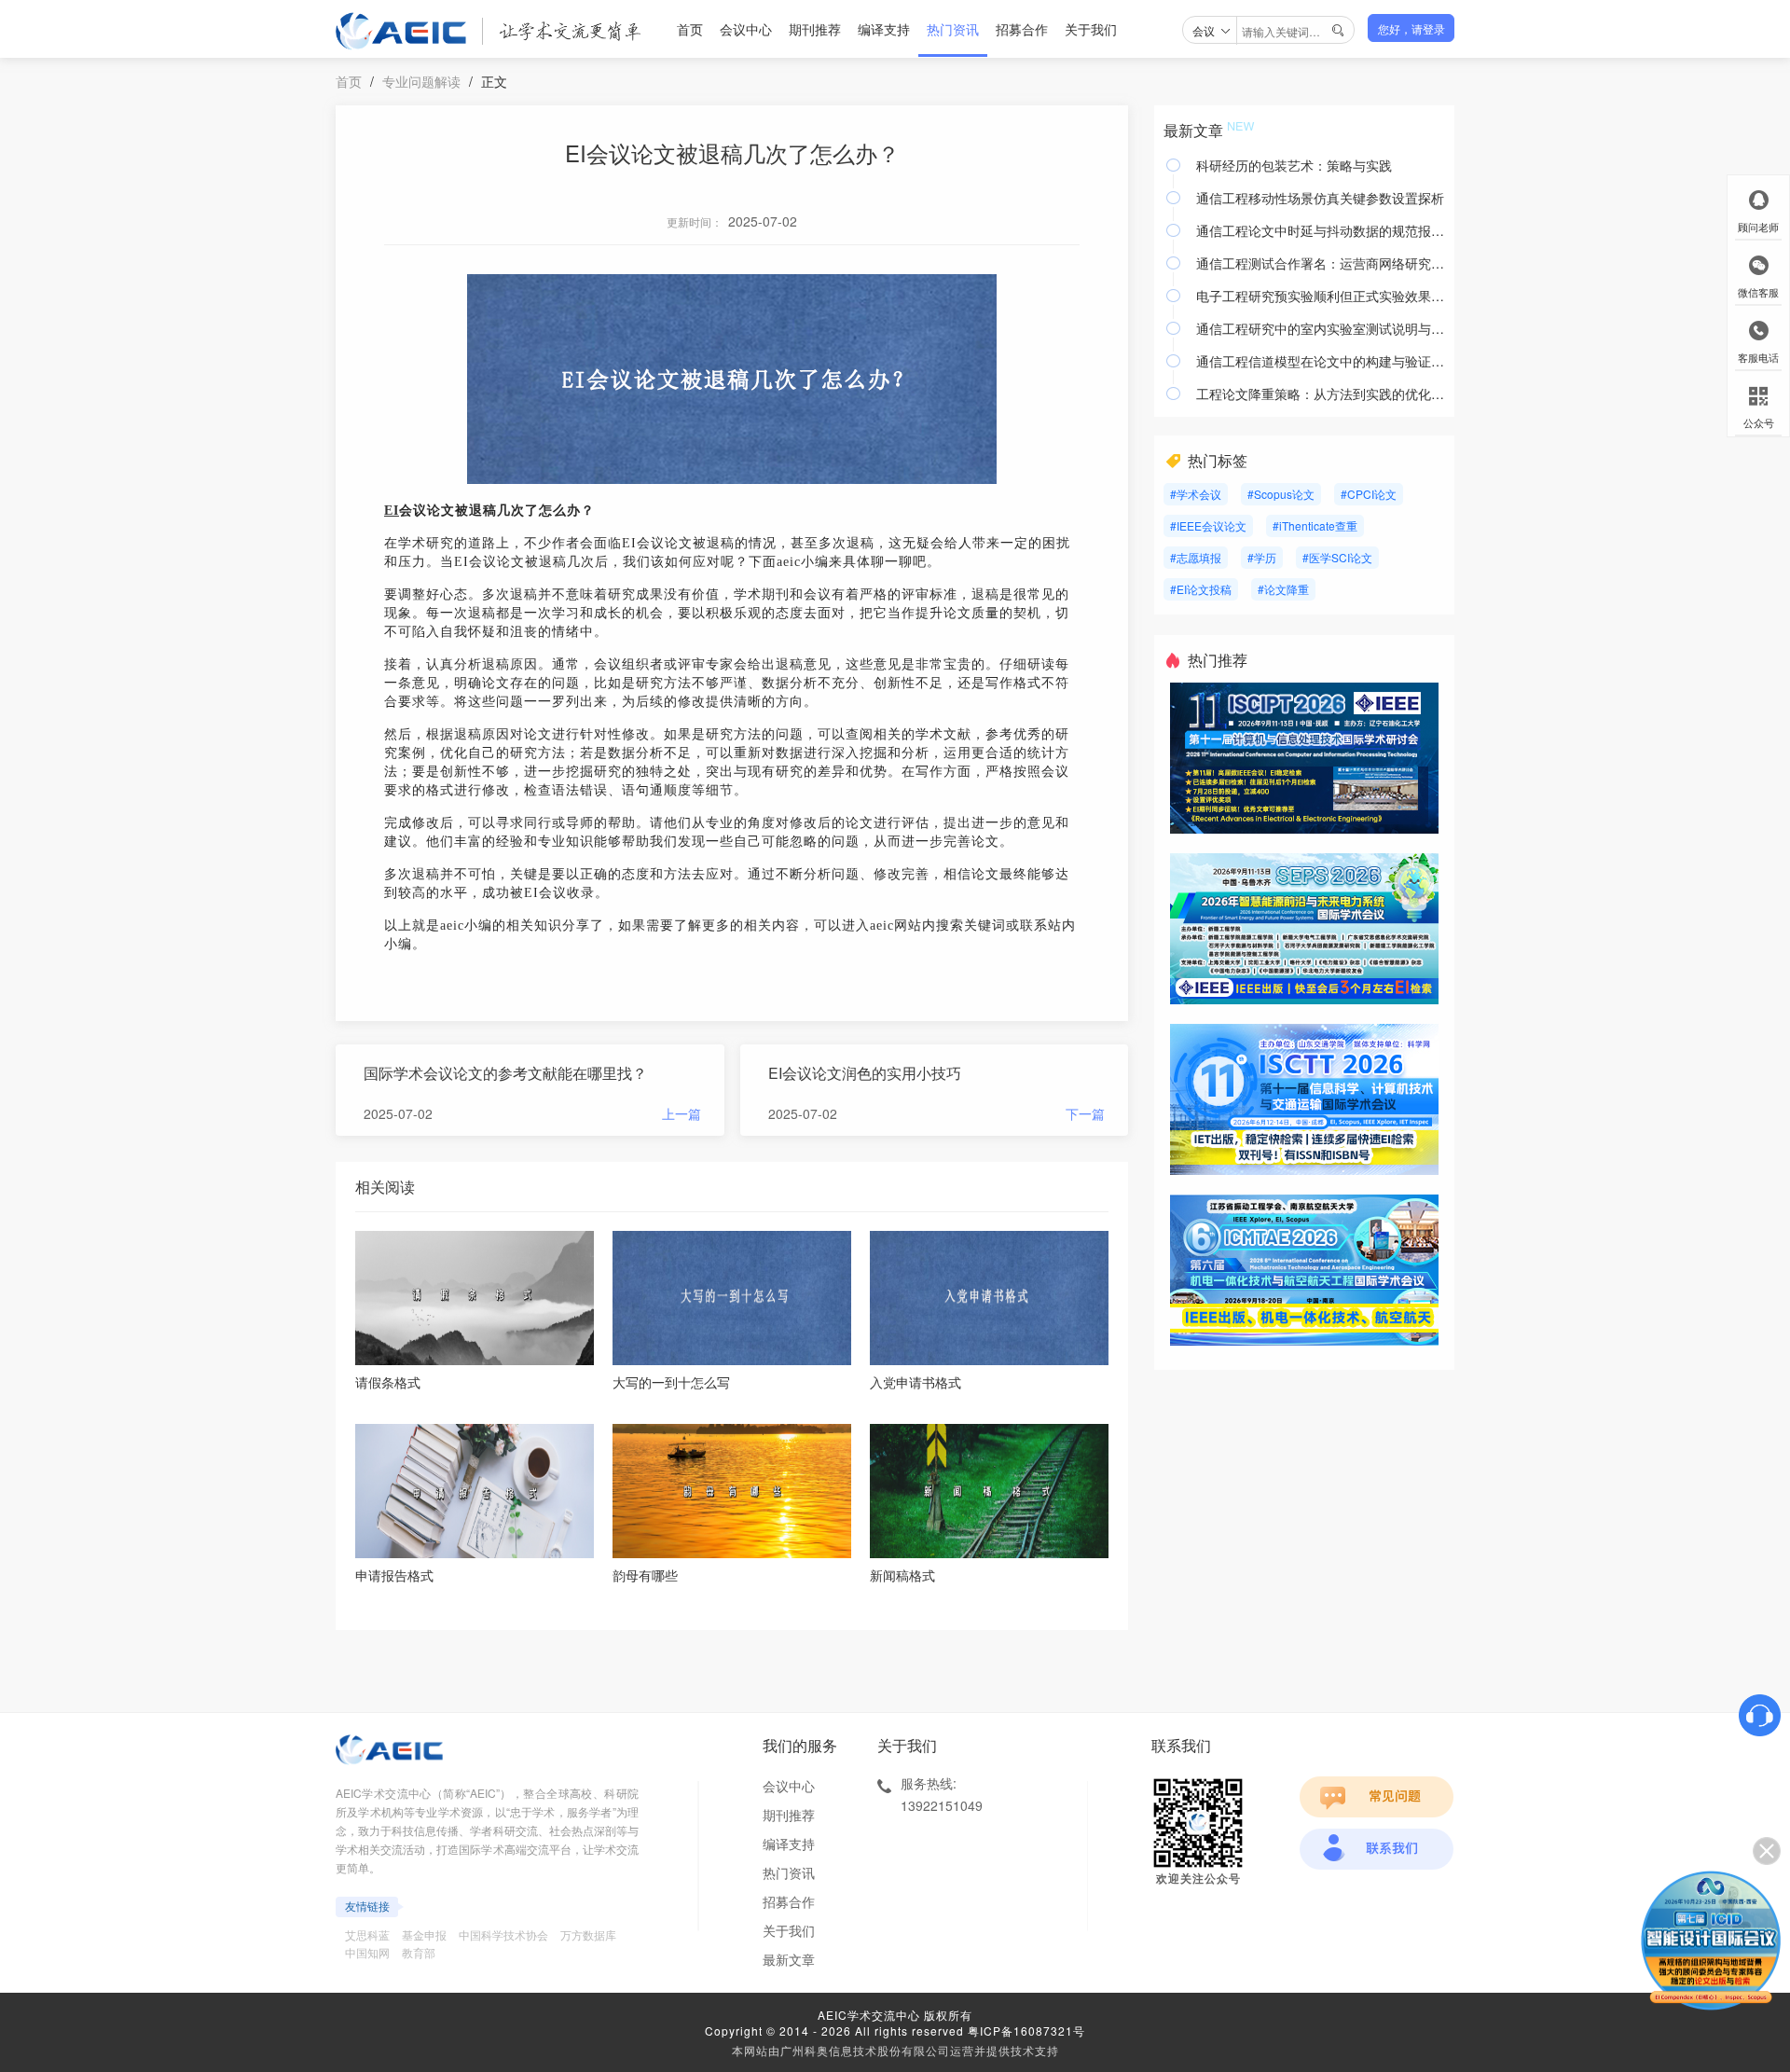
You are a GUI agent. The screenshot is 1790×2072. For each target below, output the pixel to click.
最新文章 (789, 1959)
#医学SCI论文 (1337, 557)
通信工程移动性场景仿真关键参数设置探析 (1320, 198)
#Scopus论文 (1281, 494)
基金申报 (424, 1934)
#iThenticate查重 (1315, 525)
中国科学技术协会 (503, 1934)
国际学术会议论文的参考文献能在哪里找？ (505, 1073)
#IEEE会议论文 (1208, 525)
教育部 (419, 1952)
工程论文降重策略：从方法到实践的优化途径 (1321, 394)
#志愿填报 (1196, 557)
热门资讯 (953, 29)
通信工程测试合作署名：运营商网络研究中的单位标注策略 (1321, 263)
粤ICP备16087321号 (1026, 2031)
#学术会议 (1196, 494)
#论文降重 (1283, 589)
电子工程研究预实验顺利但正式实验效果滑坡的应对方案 (1321, 296)
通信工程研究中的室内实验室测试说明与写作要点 (1321, 328)
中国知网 (367, 1952)
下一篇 (1085, 1113)
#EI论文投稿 (1201, 589)
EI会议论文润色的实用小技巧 (865, 1073)
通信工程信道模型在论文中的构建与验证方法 (1321, 361)
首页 (690, 29)
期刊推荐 (815, 29)
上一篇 (682, 1113)
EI (392, 511)
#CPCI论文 (1369, 494)
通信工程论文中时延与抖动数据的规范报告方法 (1321, 230)
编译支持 (884, 29)
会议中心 (746, 29)
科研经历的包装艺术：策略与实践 (1294, 165)
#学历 (1262, 557)
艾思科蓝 (367, 1934)
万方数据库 (588, 1934)
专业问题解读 (421, 81)
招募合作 (1022, 29)
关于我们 (1091, 29)
